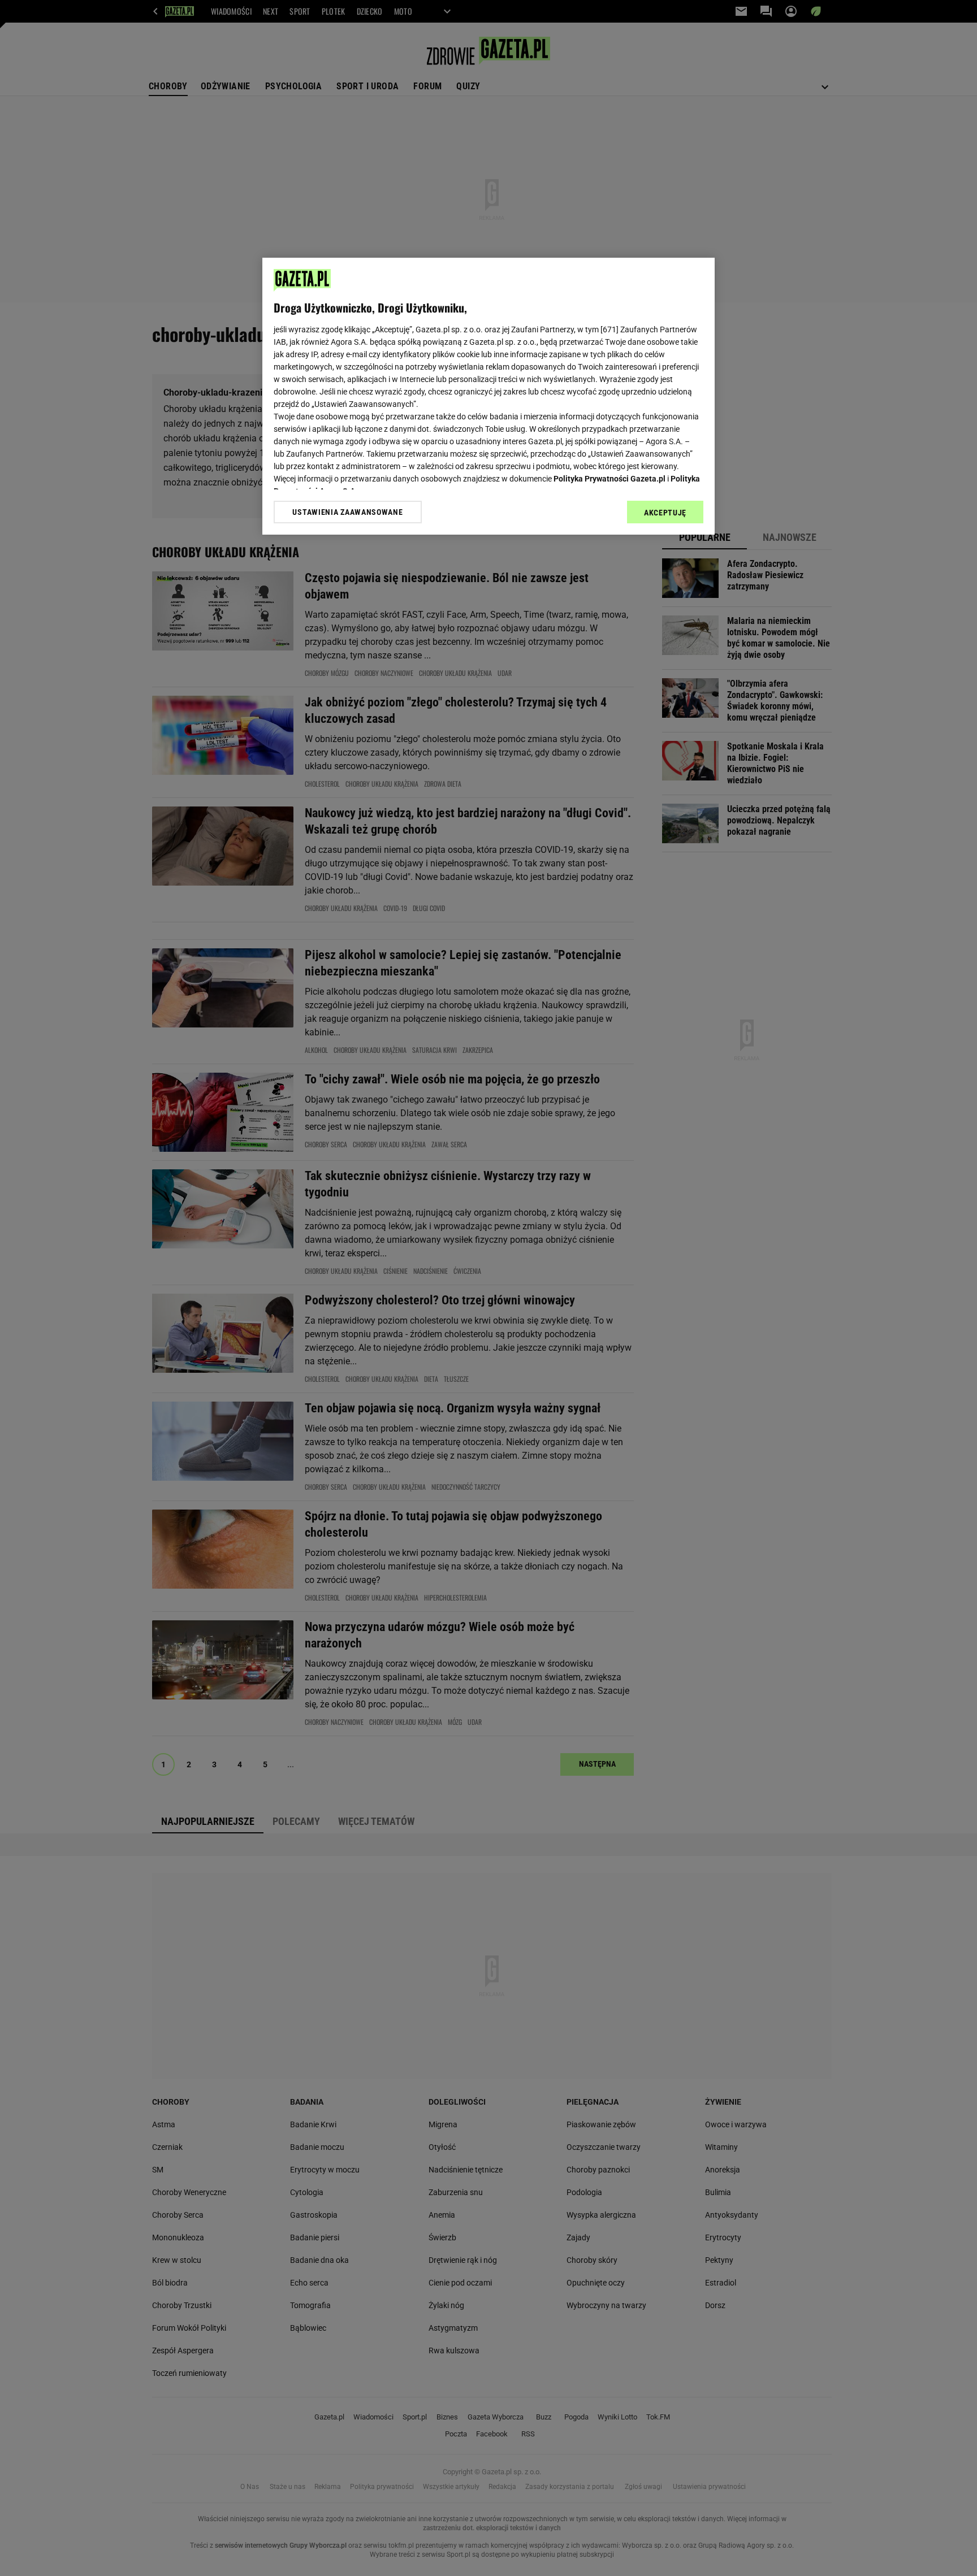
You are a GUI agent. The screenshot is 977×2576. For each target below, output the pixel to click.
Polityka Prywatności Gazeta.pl (609, 479)
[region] (488, 396)
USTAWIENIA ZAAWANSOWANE (347, 512)
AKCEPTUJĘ (665, 513)
